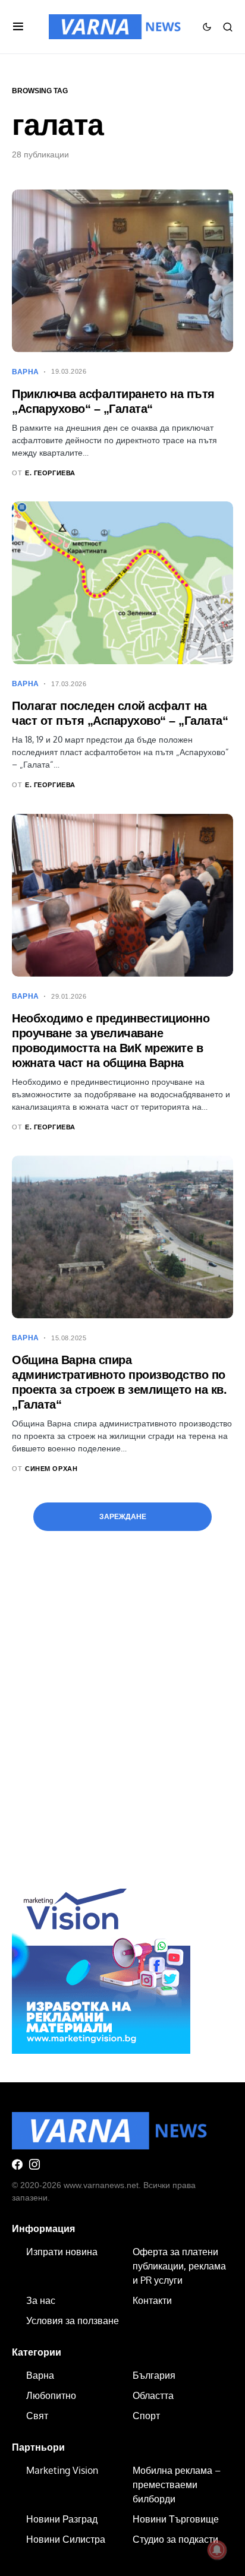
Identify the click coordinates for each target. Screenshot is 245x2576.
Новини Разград (62, 2519)
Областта (153, 2395)
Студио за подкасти (175, 2539)
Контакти (152, 2300)
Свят (37, 2416)
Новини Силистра (66, 2539)
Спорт (146, 2416)
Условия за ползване (73, 2321)
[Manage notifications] (217, 2550)
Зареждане (123, 1517)
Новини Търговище (176, 2519)
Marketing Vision (62, 2470)
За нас (41, 2300)
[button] (18, 27)
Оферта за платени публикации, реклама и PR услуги (179, 2266)
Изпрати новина (62, 2252)
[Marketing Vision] (101, 1963)
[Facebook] (17, 2164)
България (154, 2375)
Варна (26, 372)
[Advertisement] (122, 1725)
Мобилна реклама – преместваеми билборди (177, 2485)
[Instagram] (34, 2164)
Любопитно (51, 2395)
